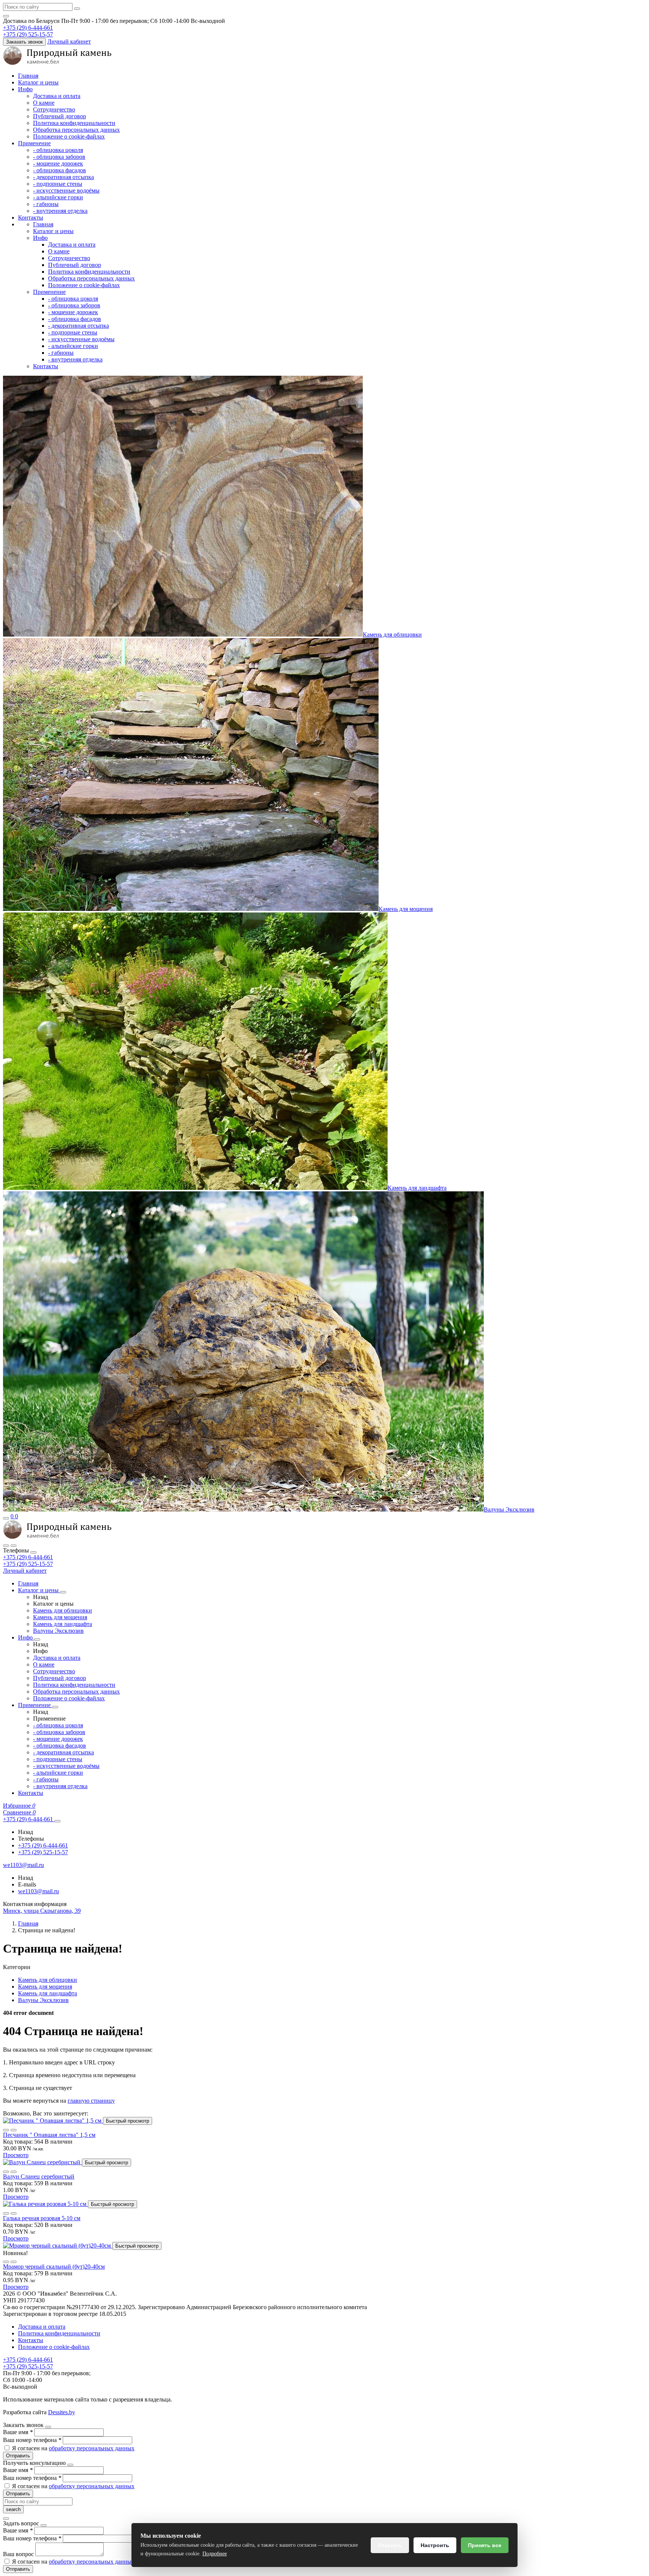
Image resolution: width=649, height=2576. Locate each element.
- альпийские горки (58, 197)
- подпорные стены (58, 184)
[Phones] (6, 1546)
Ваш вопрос (19, 2554)
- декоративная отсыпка (63, 177)
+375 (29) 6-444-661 (28, 1557)
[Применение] (55, 1707)
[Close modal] (48, 2427)
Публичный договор (60, 116)
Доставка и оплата (57, 96)
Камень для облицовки (392, 635)
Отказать (390, 2545)
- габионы (46, 204)
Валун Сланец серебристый (39, 2176)
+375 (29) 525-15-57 (28, 1564)
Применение (34, 143)
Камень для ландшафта (417, 1188)
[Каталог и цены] (63, 1592)
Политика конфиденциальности (74, 123)
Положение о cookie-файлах (69, 136)
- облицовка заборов (59, 157)
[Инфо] (37, 1640)
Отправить (18, 2456)
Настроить (435, 2545)
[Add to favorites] (6, 2130)
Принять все (485, 2545)
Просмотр (16, 2155)
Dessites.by (62, 2412)
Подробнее (215, 2554)
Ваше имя (18, 2432)
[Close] (33, 1552)
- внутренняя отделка (60, 211)
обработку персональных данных (92, 2448)
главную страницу (91, 2101)
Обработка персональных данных (76, 130)
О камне (44, 103)
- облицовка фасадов (60, 170)
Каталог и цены (38, 82)
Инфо (25, 89)
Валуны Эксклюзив (509, 1509)
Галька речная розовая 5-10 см (42, 2218)
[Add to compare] (14, 2130)
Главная (28, 76)
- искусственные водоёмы (66, 190)
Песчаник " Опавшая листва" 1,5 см (49, 2135)
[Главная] (57, 1537)
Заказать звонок (24, 42)
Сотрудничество (54, 109)
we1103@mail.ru (38, 1891)
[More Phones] (57, 1821)
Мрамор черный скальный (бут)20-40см (54, 2267)
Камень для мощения (406, 909)
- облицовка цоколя (58, 150)
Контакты (31, 218)
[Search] (14, 1546)
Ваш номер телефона (32, 2440)
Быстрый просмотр (128, 2121)
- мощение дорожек (58, 163)
